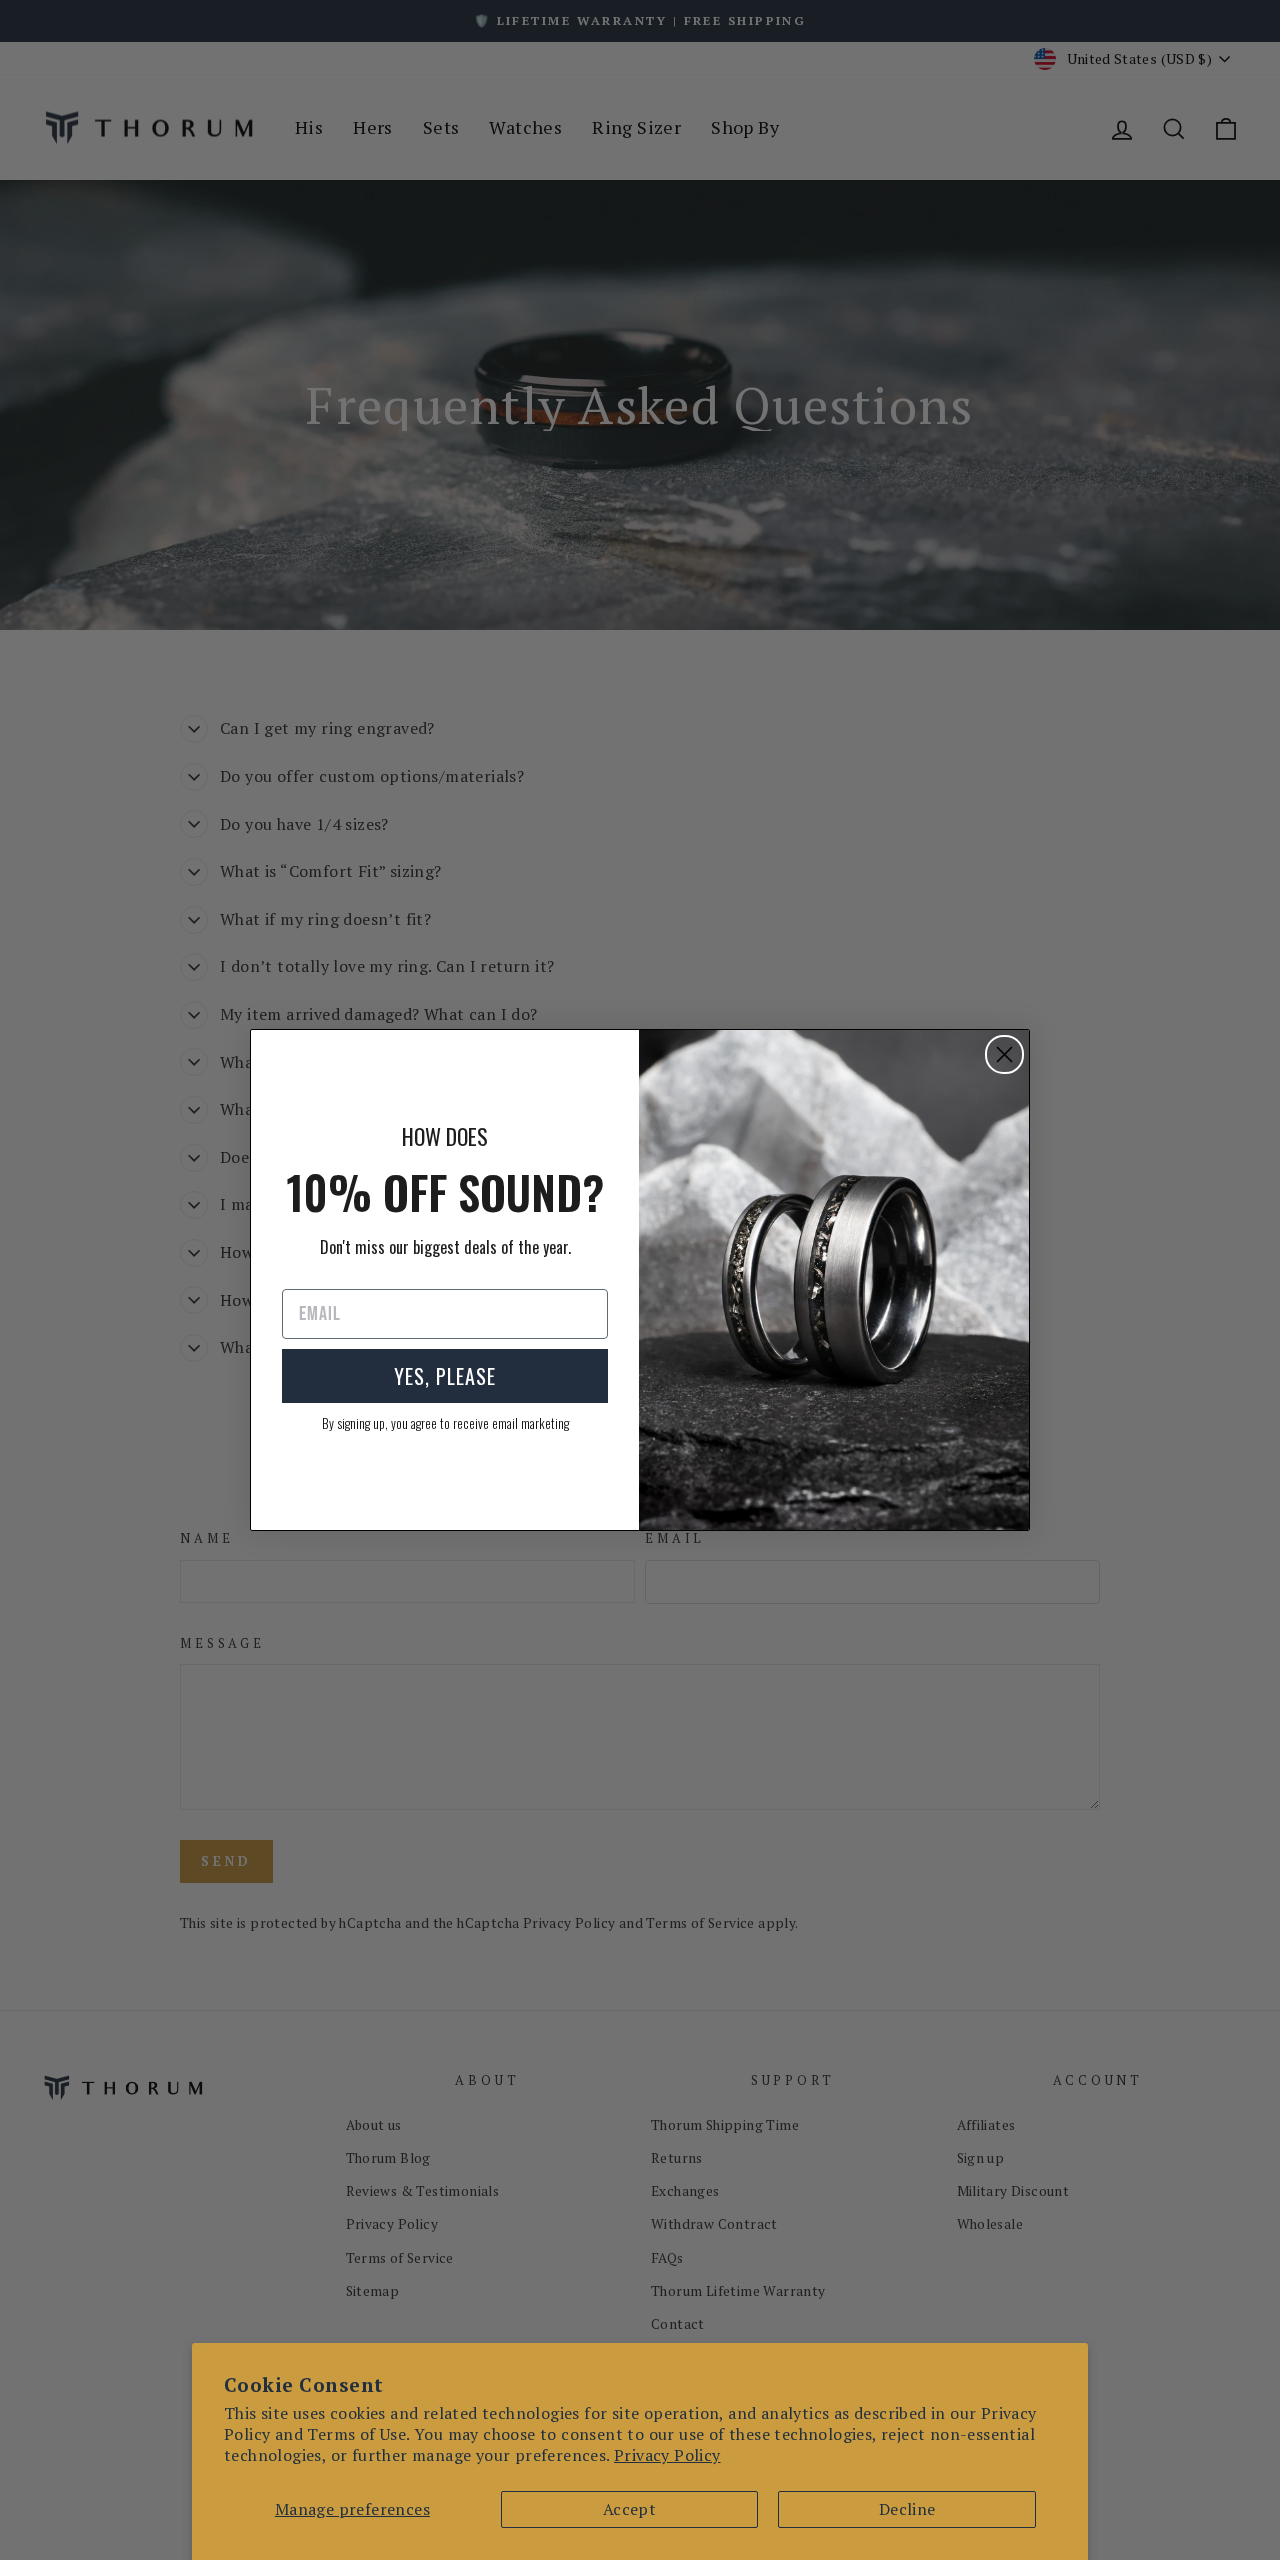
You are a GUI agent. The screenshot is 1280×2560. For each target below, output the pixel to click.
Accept (629, 2509)
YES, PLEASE (445, 1376)
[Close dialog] (1004, 1054)
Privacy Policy (667, 2455)
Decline (907, 2509)
